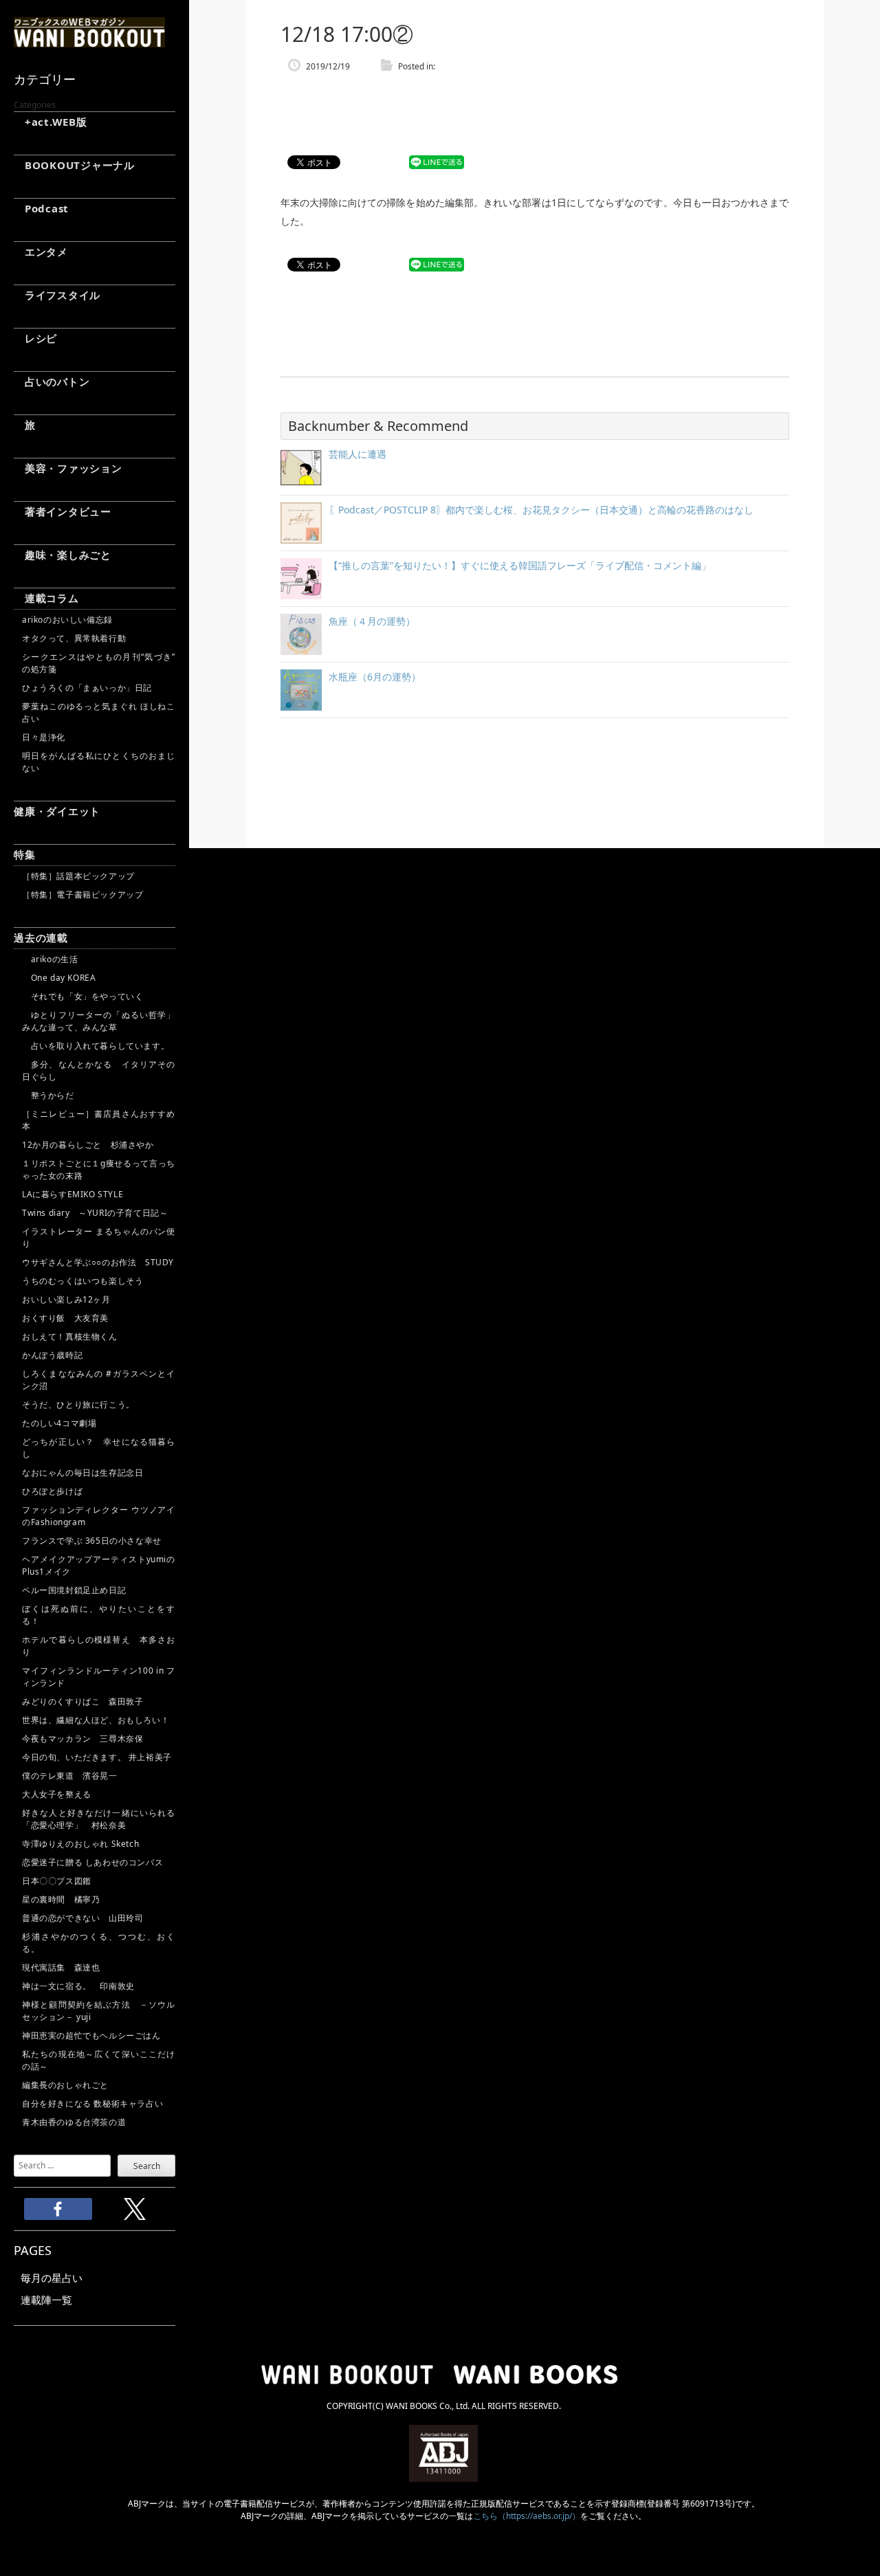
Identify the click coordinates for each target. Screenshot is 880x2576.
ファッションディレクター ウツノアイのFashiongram (99, 1516)
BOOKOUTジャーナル (74, 165)
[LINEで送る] (437, 163)
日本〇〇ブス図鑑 (57, 1881)
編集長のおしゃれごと (65, 2085)
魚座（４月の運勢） (372, 621)
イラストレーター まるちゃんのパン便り (99, 1237)
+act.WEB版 (51, 122)
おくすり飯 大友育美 (65, 1318)
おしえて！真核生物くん (70, 1336)
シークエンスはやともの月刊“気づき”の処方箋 (99, 663)
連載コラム (46, 598)
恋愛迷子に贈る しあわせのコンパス (92, 1862)
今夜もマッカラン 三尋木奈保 (82, 1739)
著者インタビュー (63, 511)
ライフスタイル (57, 295)
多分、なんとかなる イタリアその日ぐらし (99, 1070)
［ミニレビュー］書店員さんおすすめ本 (99, 1120)
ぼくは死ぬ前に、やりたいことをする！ (99, 1615)
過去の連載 (41, 937)
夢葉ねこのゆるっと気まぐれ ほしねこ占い (99, 712)
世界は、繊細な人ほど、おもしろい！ (96, 1720)
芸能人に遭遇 (357, 454)
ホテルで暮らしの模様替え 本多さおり (99, 1646)
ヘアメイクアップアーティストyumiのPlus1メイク (99, 1565)
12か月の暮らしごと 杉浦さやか (88, 1145)
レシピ (35, 338)
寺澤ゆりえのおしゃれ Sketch (80, 1844)
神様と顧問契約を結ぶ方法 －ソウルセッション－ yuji (99, 2011)
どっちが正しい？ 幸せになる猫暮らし (99, 1448)
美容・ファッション (68, 468)
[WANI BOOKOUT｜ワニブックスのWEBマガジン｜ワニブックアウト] (89, 41)
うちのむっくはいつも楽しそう (82, 1281)
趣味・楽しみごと (63, 555)
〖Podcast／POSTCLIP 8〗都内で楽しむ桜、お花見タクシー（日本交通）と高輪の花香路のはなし (541, 510)
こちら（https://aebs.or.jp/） (527, 2516)
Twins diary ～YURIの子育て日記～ (95, 1213)
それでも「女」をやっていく (82, 996)
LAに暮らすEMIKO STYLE (73, 1194)
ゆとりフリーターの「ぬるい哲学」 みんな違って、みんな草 (99, 1021)
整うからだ (48, 1095)
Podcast (41, 208)
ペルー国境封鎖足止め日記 (74, 1590)
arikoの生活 (50, 959)
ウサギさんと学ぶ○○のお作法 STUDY (98, 1262)
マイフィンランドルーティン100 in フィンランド (99, 1677)
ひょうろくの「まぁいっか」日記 (87, 688)
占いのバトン (52, 381)
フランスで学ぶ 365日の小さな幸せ (92, 1541)
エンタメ (41, 252)
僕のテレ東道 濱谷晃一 (70, 1776)
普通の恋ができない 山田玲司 (82, 1918)
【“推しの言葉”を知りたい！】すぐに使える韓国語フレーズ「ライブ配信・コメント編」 (520, 565)
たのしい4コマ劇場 (59, 1423)
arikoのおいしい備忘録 (67, 620)
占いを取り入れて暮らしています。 (96, 1046)
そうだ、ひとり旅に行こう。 (78, 1404)
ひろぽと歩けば (52, 1491)
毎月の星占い (52, 2278)
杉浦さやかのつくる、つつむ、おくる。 (99, 1943)
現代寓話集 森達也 (61, 1967)
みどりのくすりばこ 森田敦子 (82, 1701)
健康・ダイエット (57, 811)
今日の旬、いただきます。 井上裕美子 (99, 1757)
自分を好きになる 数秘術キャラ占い (92, 2103)
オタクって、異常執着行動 (74, 638)
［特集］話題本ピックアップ (78, 876)
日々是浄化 (44, 737)
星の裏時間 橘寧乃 (61, 1899)
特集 (25, 854)
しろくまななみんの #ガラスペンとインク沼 (99, 1380)
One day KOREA (59, 978)
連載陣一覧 (46, 2300)
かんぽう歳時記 (52, 1355)
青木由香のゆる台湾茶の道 (74, 2122)
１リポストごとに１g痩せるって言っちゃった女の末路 (99, 1169)
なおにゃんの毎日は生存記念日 (82, 1473)
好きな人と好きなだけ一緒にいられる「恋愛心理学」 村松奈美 (99, 1819)
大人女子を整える (57, 1794)
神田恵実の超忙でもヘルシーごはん (91, 2035)
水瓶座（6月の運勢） (375, 677)
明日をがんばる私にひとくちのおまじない (99, 762)
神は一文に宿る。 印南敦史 (82, 1986)
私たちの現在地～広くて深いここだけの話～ (99, 2060)
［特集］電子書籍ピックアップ (82, 895)
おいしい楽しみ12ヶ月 (66, 1299)
